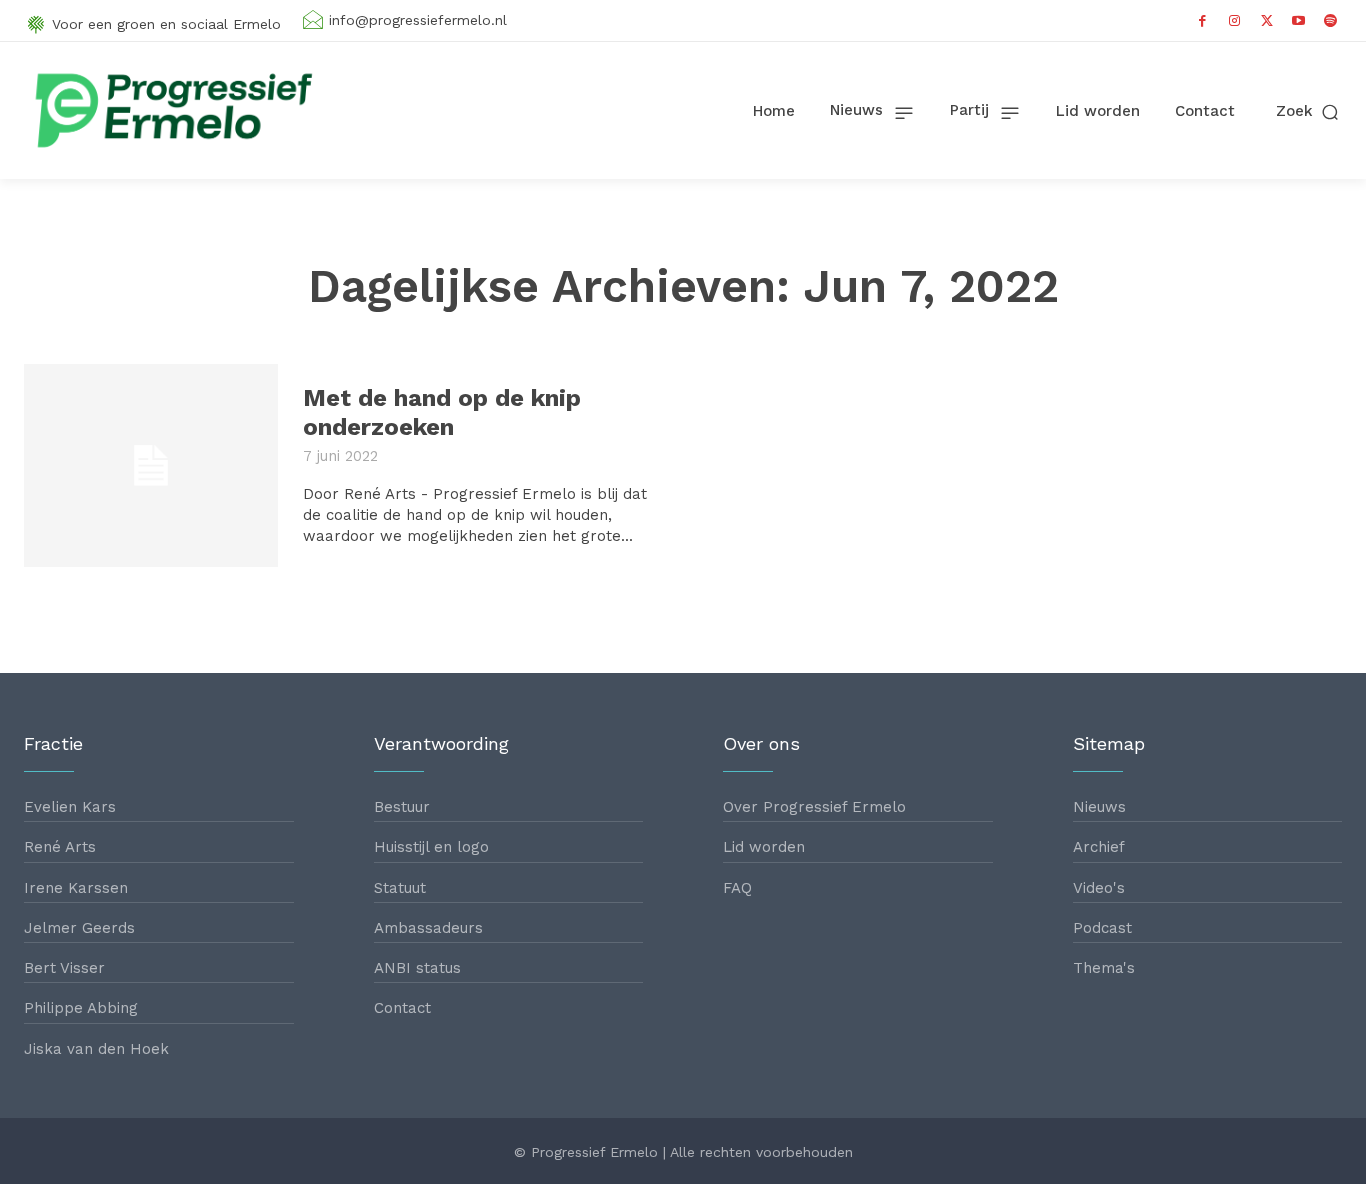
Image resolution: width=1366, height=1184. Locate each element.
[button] (1309, 111)
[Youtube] (1299, 21)
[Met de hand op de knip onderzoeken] (151, 465)
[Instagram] (1235, 21)
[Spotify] (1331, 21)
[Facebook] (1203, 21)
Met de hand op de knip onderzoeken (442, 412)
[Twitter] (1267, 21)
